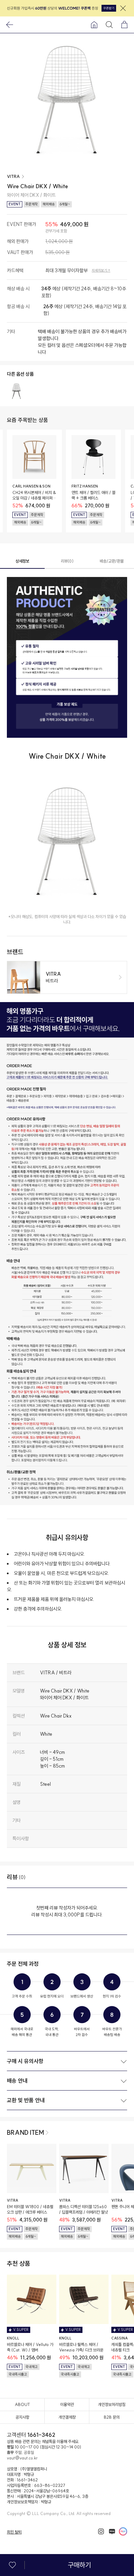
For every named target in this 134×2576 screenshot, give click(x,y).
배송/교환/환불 (112, 561)
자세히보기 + (101, 270)
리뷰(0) (67, 561)
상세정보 (22, 561)
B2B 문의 (112, 2417)
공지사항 (22, 2417)
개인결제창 (67, 2417)
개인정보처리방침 (112, 2404)
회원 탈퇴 (14, 2532)
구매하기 (79, 2565)
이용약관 (67, 2404)
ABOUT (22, 2404)
